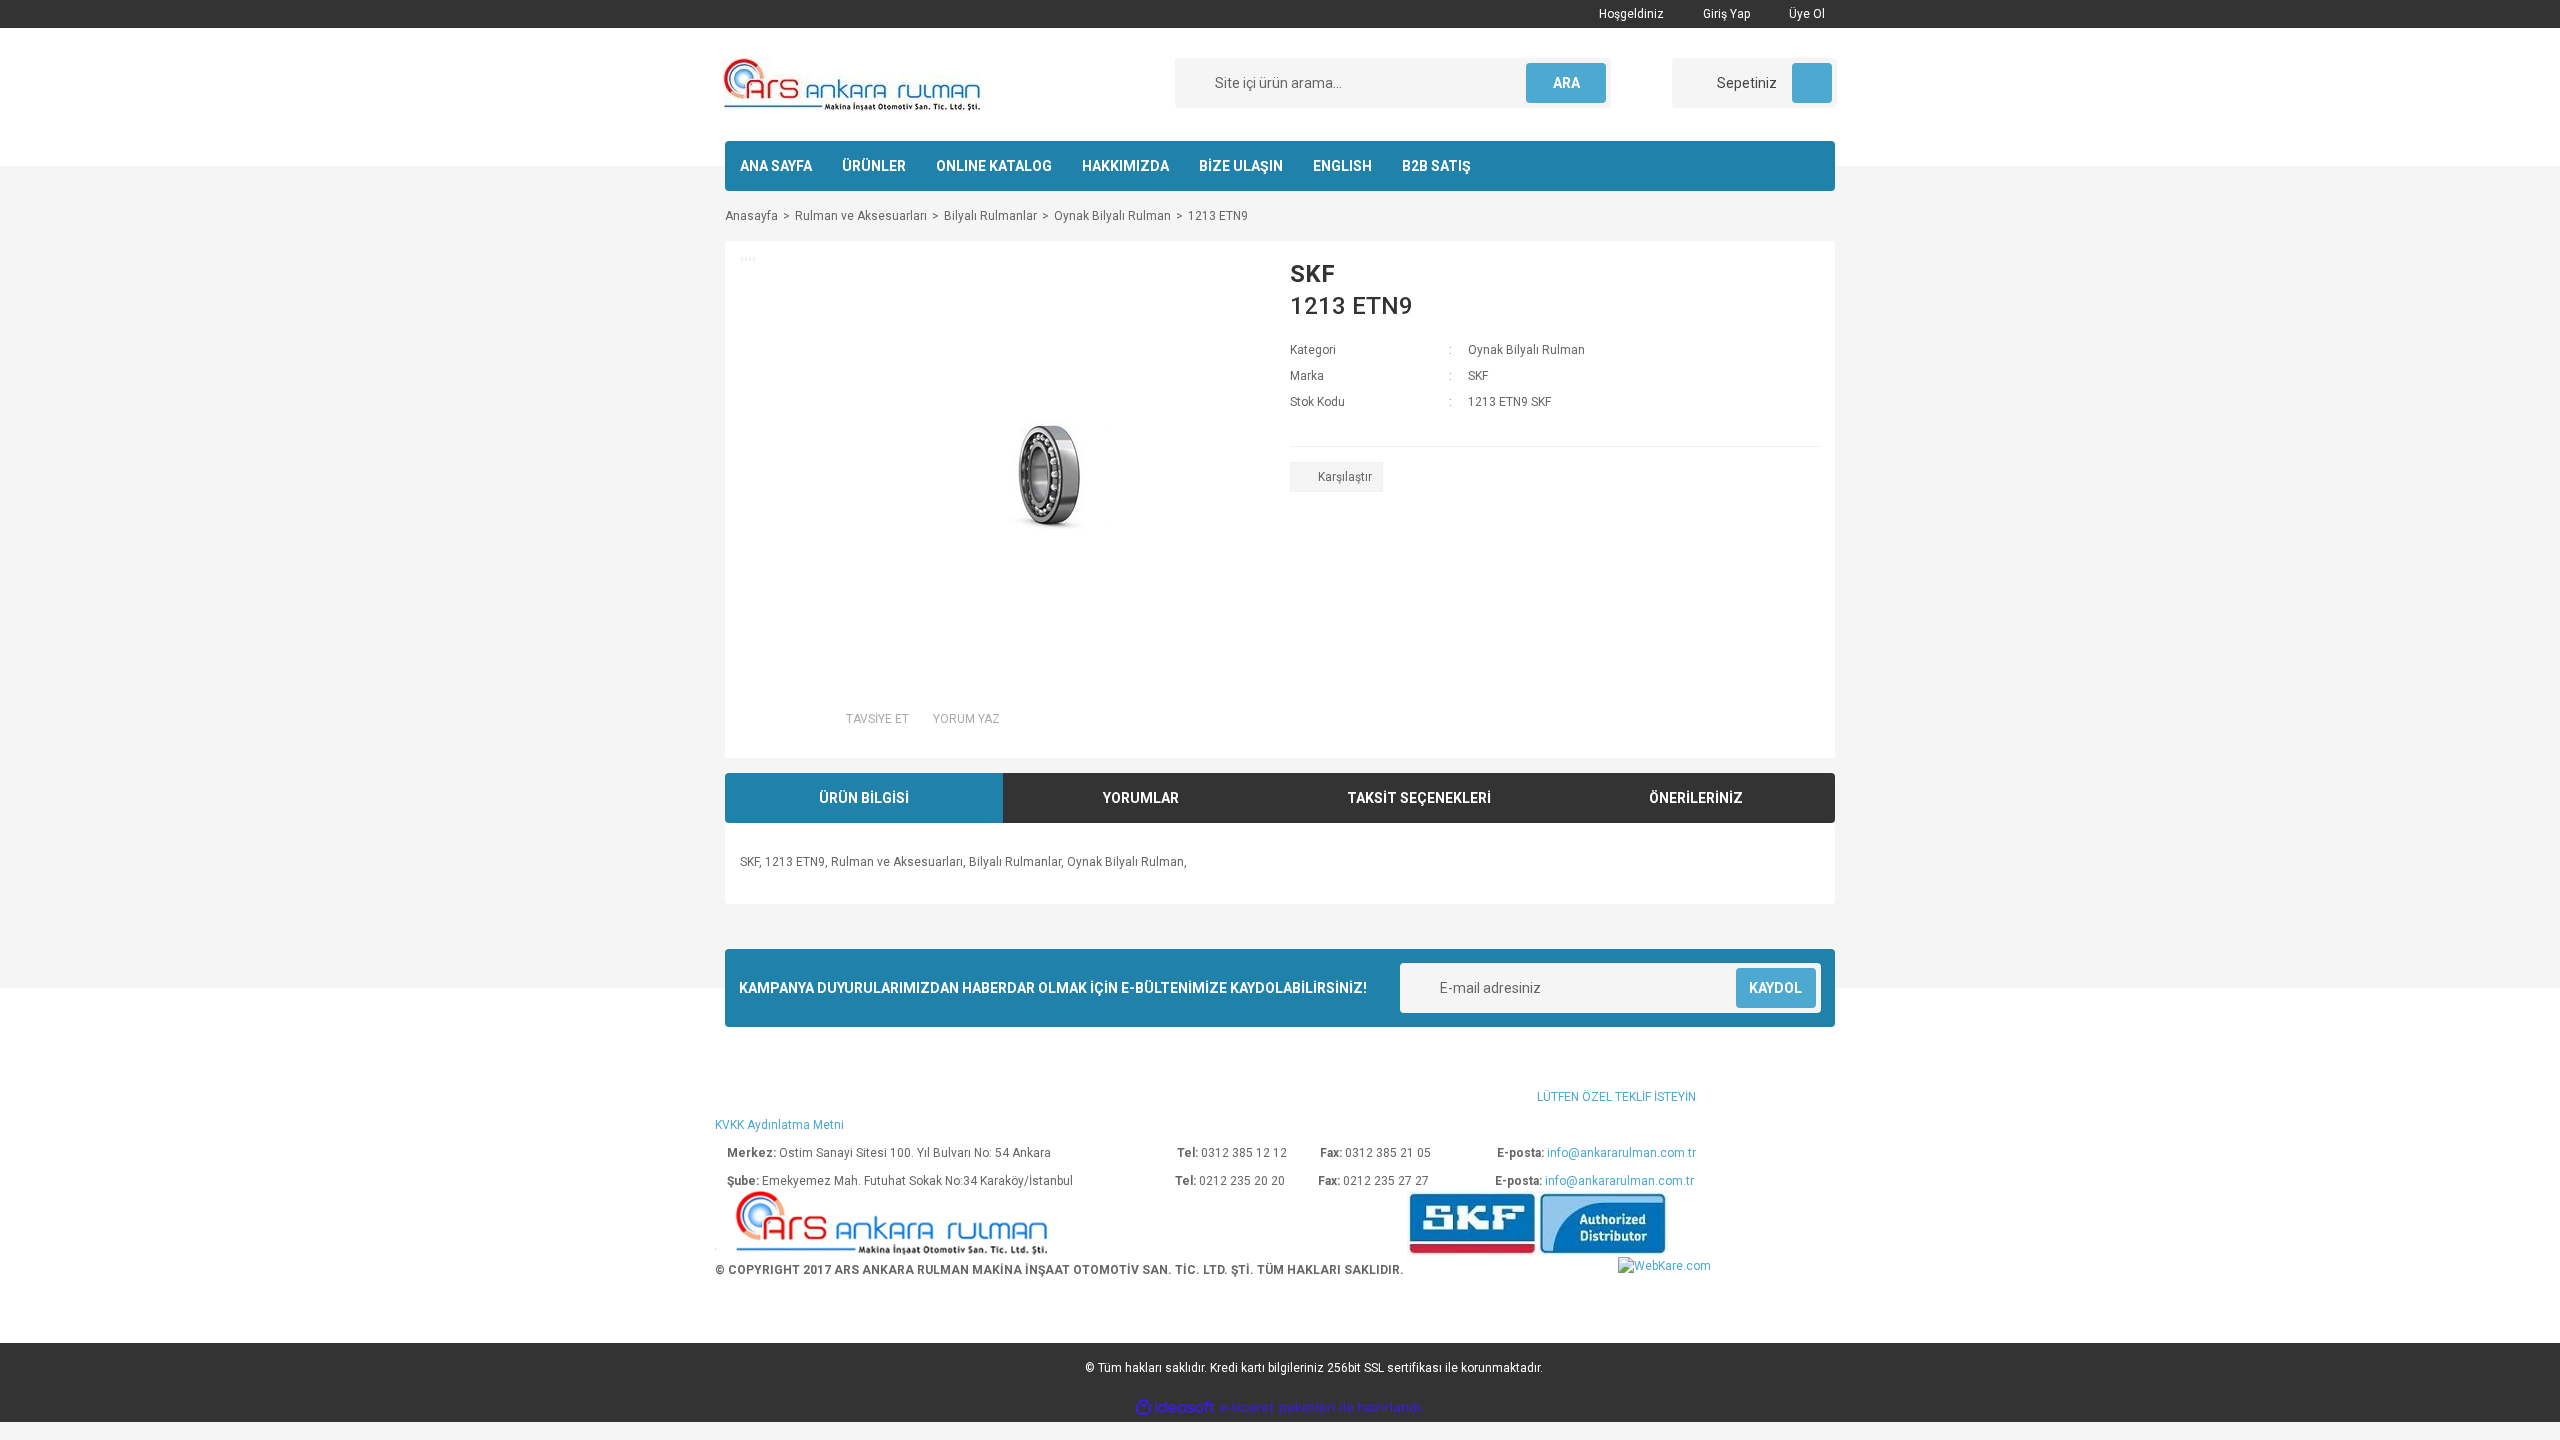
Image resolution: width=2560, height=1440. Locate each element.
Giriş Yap (1725, 14)
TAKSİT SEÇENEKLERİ (1419, 798)
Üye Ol (1805, 14)
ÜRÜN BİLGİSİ (864, 798)
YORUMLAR (1141, 798)
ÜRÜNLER (874, 166)
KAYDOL (1775, 988)
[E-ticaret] (1277, 1408)
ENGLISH (1342, 166)
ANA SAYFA (776, 166)
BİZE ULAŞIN (1241, 166)
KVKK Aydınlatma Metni (779, 1125)
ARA (1566, 83)
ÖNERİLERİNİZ (1696, 798)
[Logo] (854, 84)
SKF (1312, 274)
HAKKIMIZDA (1125, 166)
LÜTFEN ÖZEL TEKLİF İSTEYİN (1616, 1097)
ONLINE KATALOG (994, 166)
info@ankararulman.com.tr (1621, 1153)
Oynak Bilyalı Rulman (1526, 350)
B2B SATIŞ (1436, 166)
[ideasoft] (1175, 1408)
